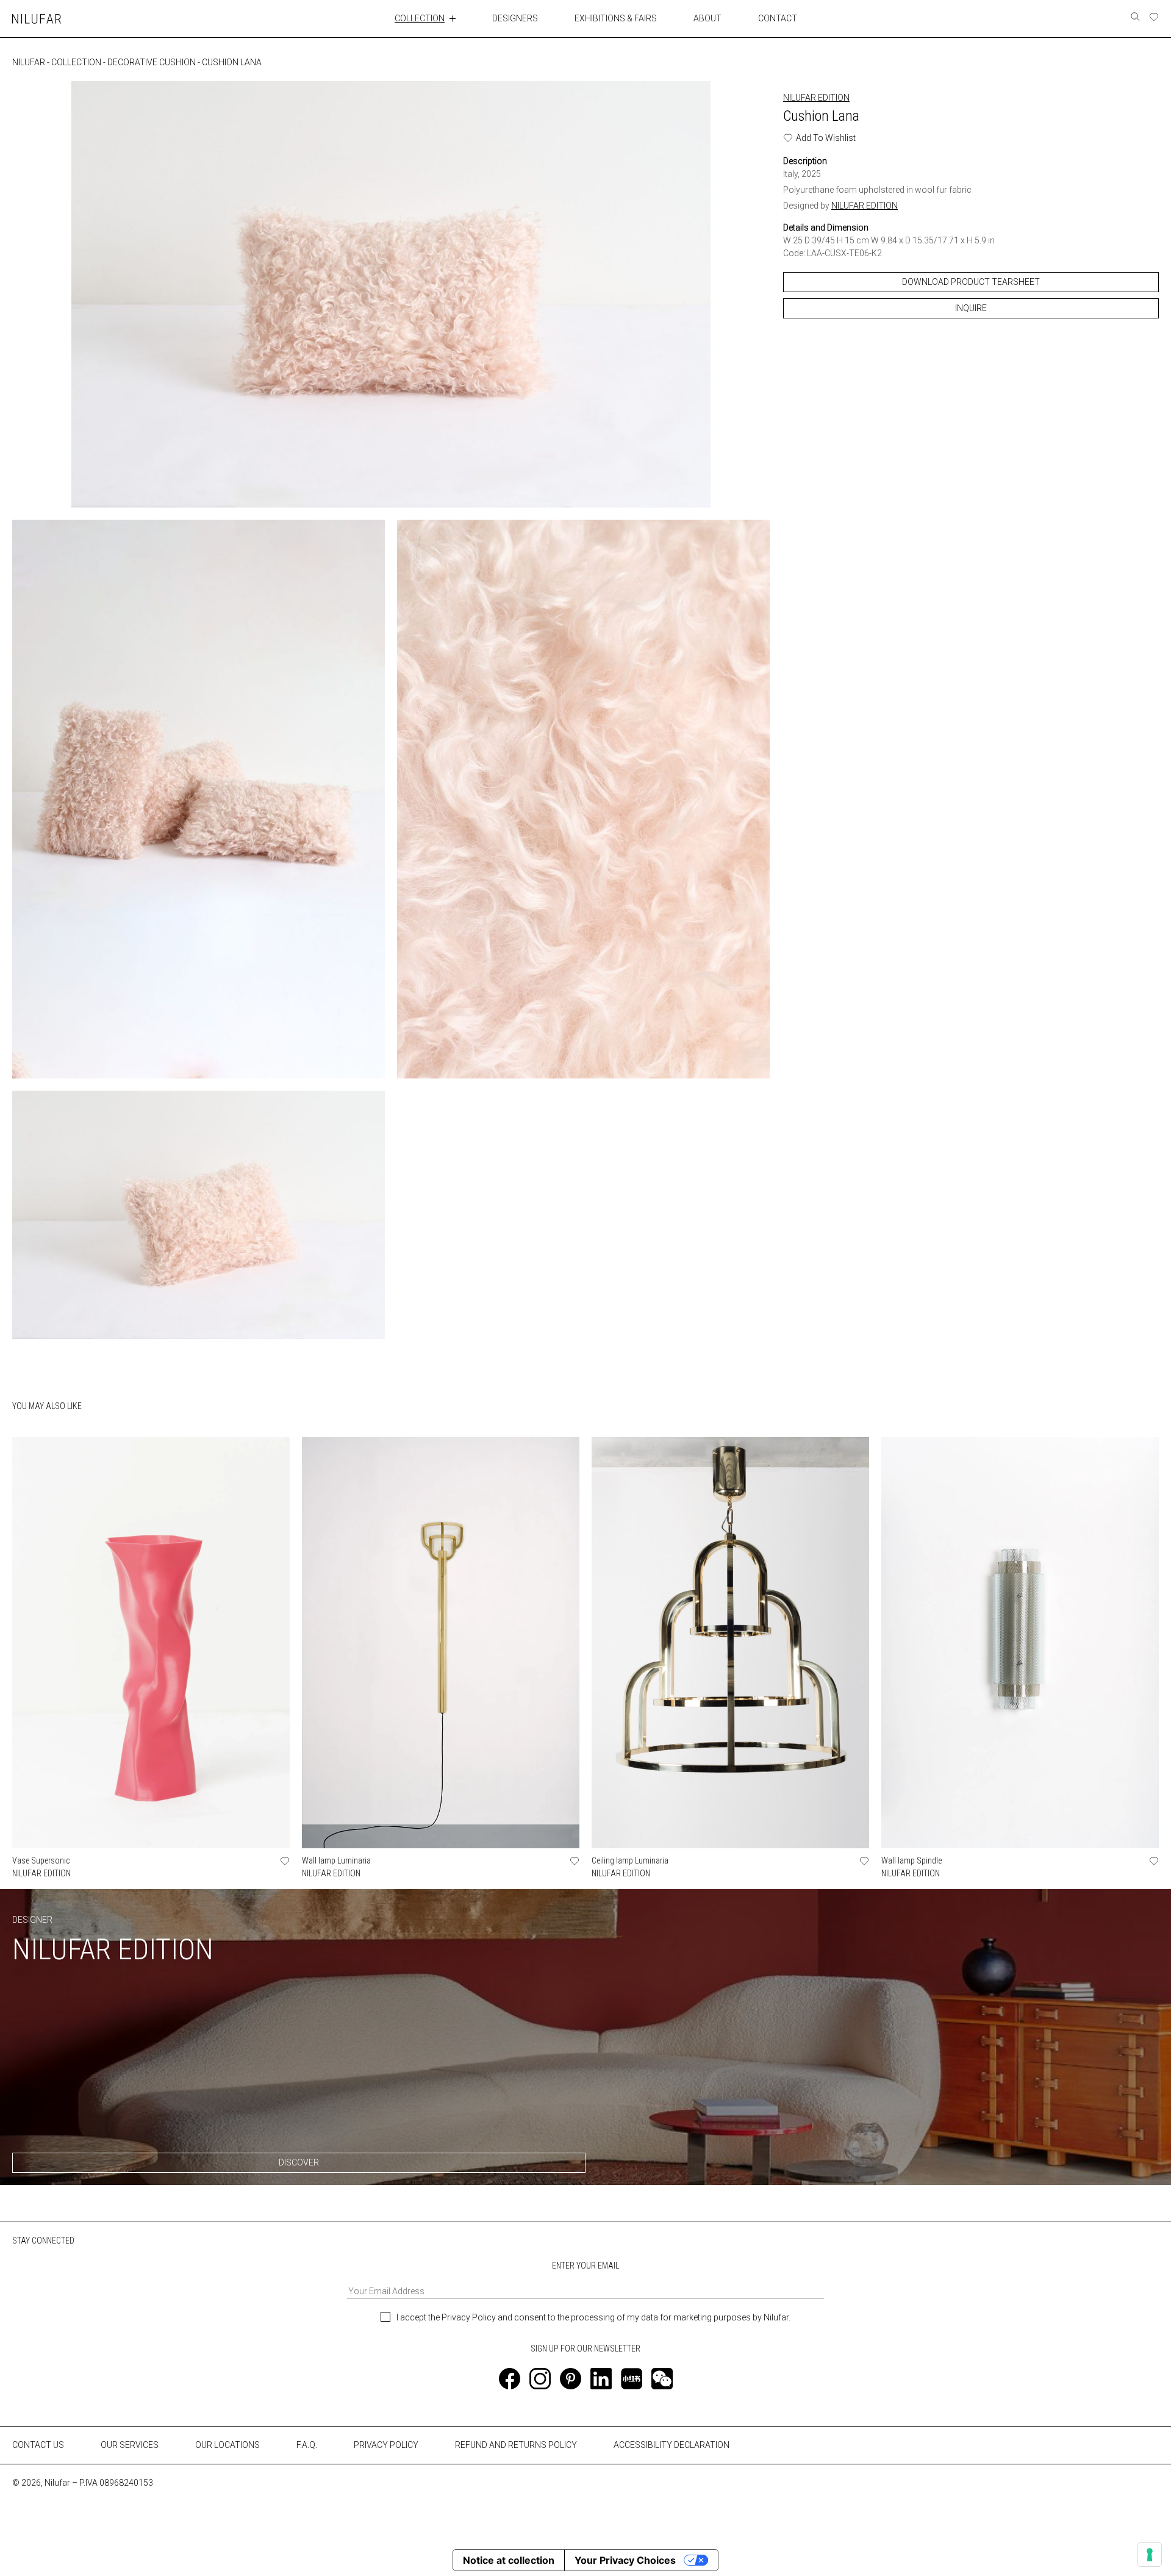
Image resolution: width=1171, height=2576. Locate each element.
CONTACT (778, 18)
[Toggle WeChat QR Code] (662, 2379)
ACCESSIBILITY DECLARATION (671, 2445)
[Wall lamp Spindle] (1020, 1642)
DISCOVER (299, 2162)
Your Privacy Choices (625, 2560)
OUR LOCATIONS (227, 2445)
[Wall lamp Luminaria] (441, 1642)
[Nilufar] (37, 19)
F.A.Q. (307, 2445)
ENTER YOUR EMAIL (585, 2266)
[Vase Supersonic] (151, 1642)
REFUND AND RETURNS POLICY (516, 2445)
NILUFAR (29, 62)
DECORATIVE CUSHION (152, 62)
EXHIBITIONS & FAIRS (616, 18)
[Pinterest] (571, 2379)
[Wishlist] (1154, 17)
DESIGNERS (515, 18)
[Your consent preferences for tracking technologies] (1150, 2555)
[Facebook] (510, 2379)
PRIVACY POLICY (386, 2445)
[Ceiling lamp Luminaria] (730, 1642)
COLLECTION (420, 18)
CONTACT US (38, 2445)
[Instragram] (540, 2379)
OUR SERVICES (130, 2445)
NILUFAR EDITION (816, 98)
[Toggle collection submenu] (453, 18)
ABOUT (707, 18)
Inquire (971, 308)
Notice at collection (509, 2560)
